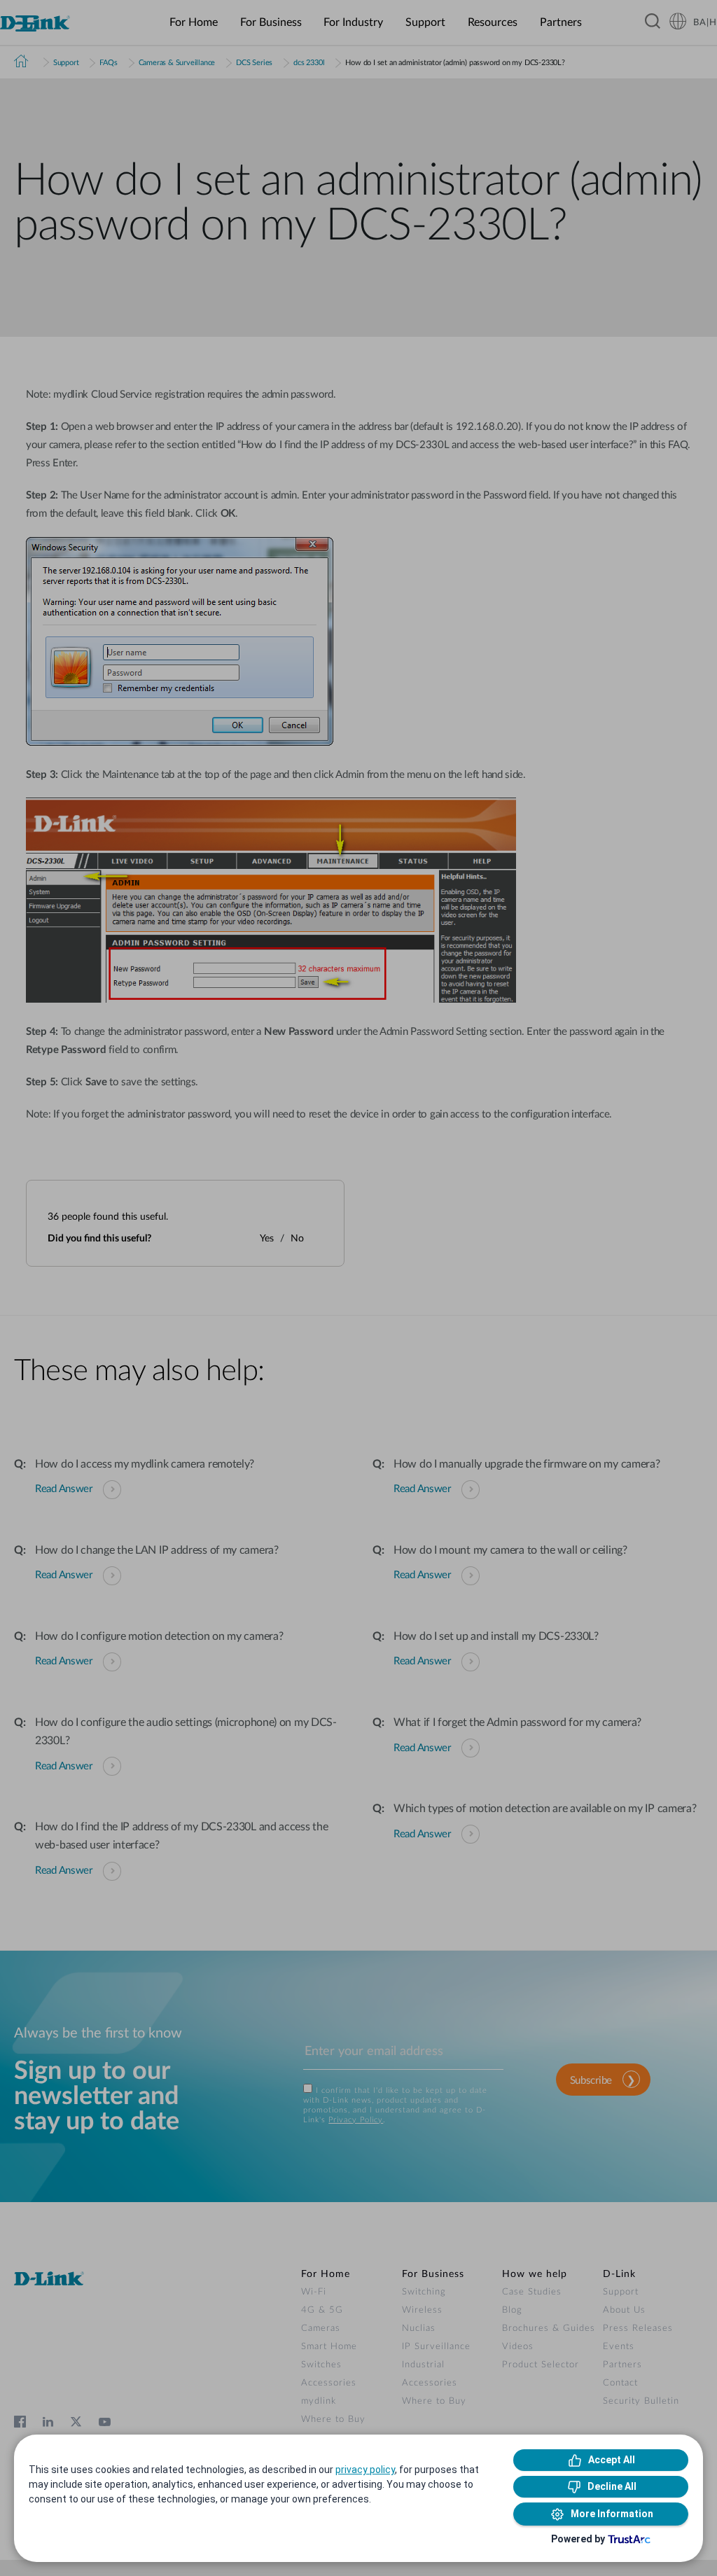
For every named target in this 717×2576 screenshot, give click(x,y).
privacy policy (365, 2470)
